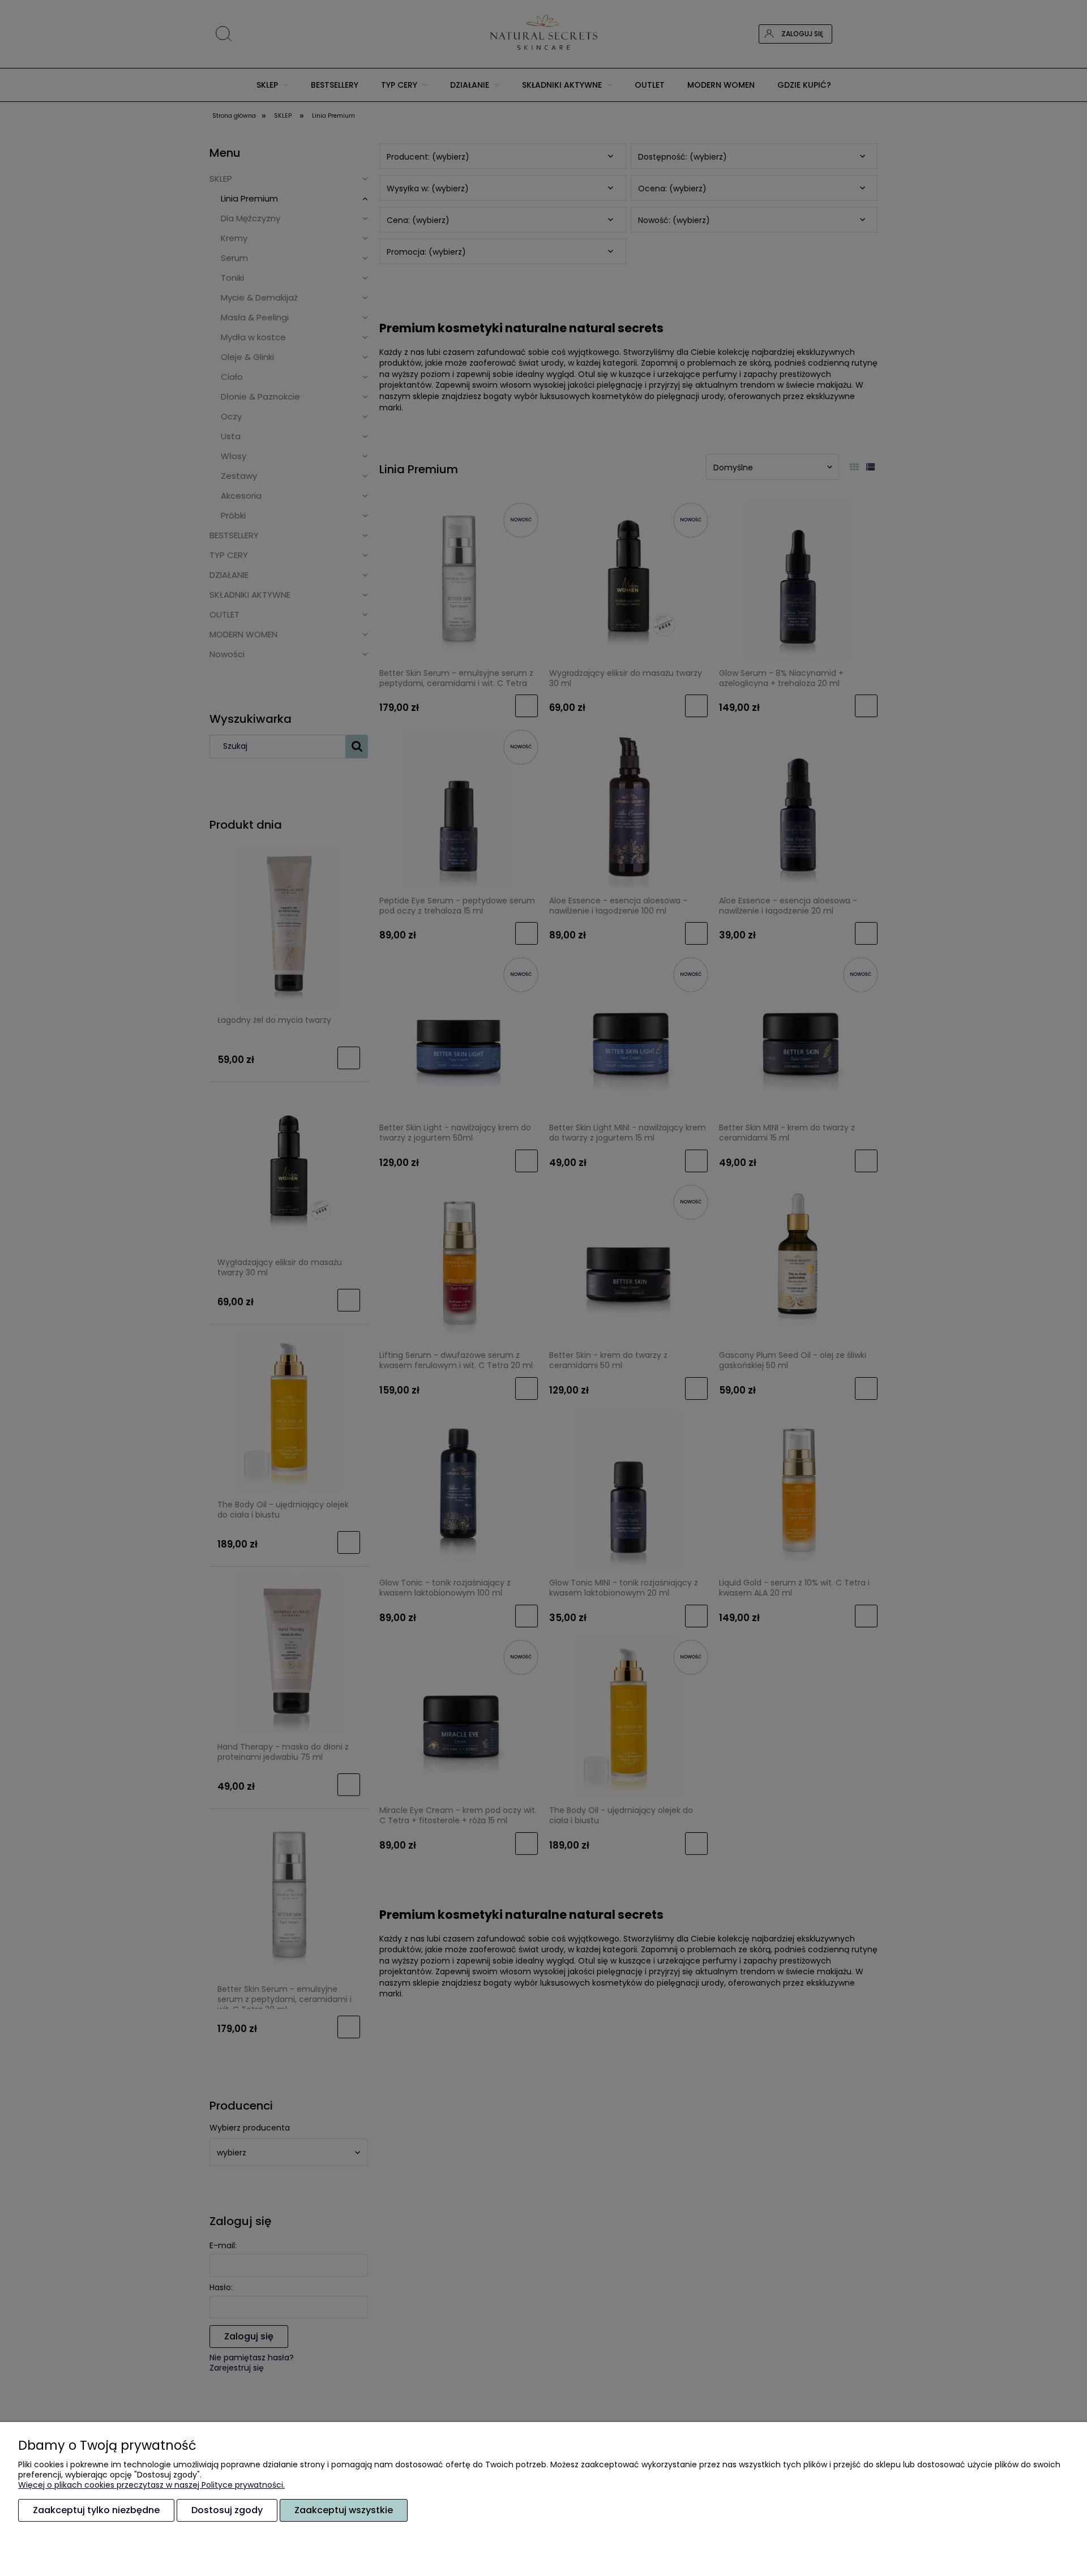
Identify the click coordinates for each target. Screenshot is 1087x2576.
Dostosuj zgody (227, 2510)
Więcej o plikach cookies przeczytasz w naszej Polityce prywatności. (151, 2485)
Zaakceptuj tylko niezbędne (96, 2510)
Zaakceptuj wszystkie (344, 2510)
